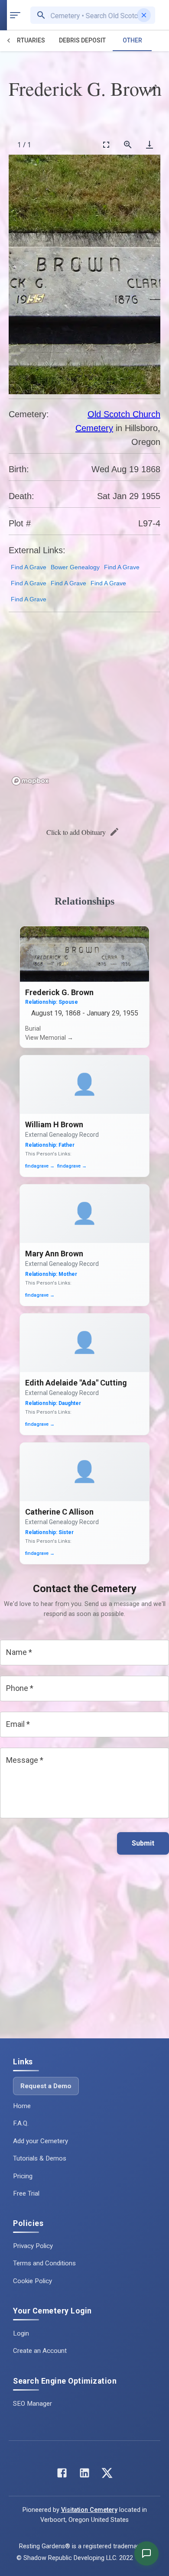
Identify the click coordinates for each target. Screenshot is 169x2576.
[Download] (149, 144)
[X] (107, 2475)
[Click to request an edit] (153, 88)
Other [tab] (132, 40)
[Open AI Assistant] (146, 2553)
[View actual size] (128, 144)
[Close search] (144, 15)
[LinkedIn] (84, 2475)
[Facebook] (62, 2475)
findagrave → (40, 1166)
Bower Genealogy (75, 567)
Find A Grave (29, 567)
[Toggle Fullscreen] (106, 144)
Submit (143, 1843)
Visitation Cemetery (89, 2510)
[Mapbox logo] (30, 781)
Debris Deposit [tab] (82, 40)
